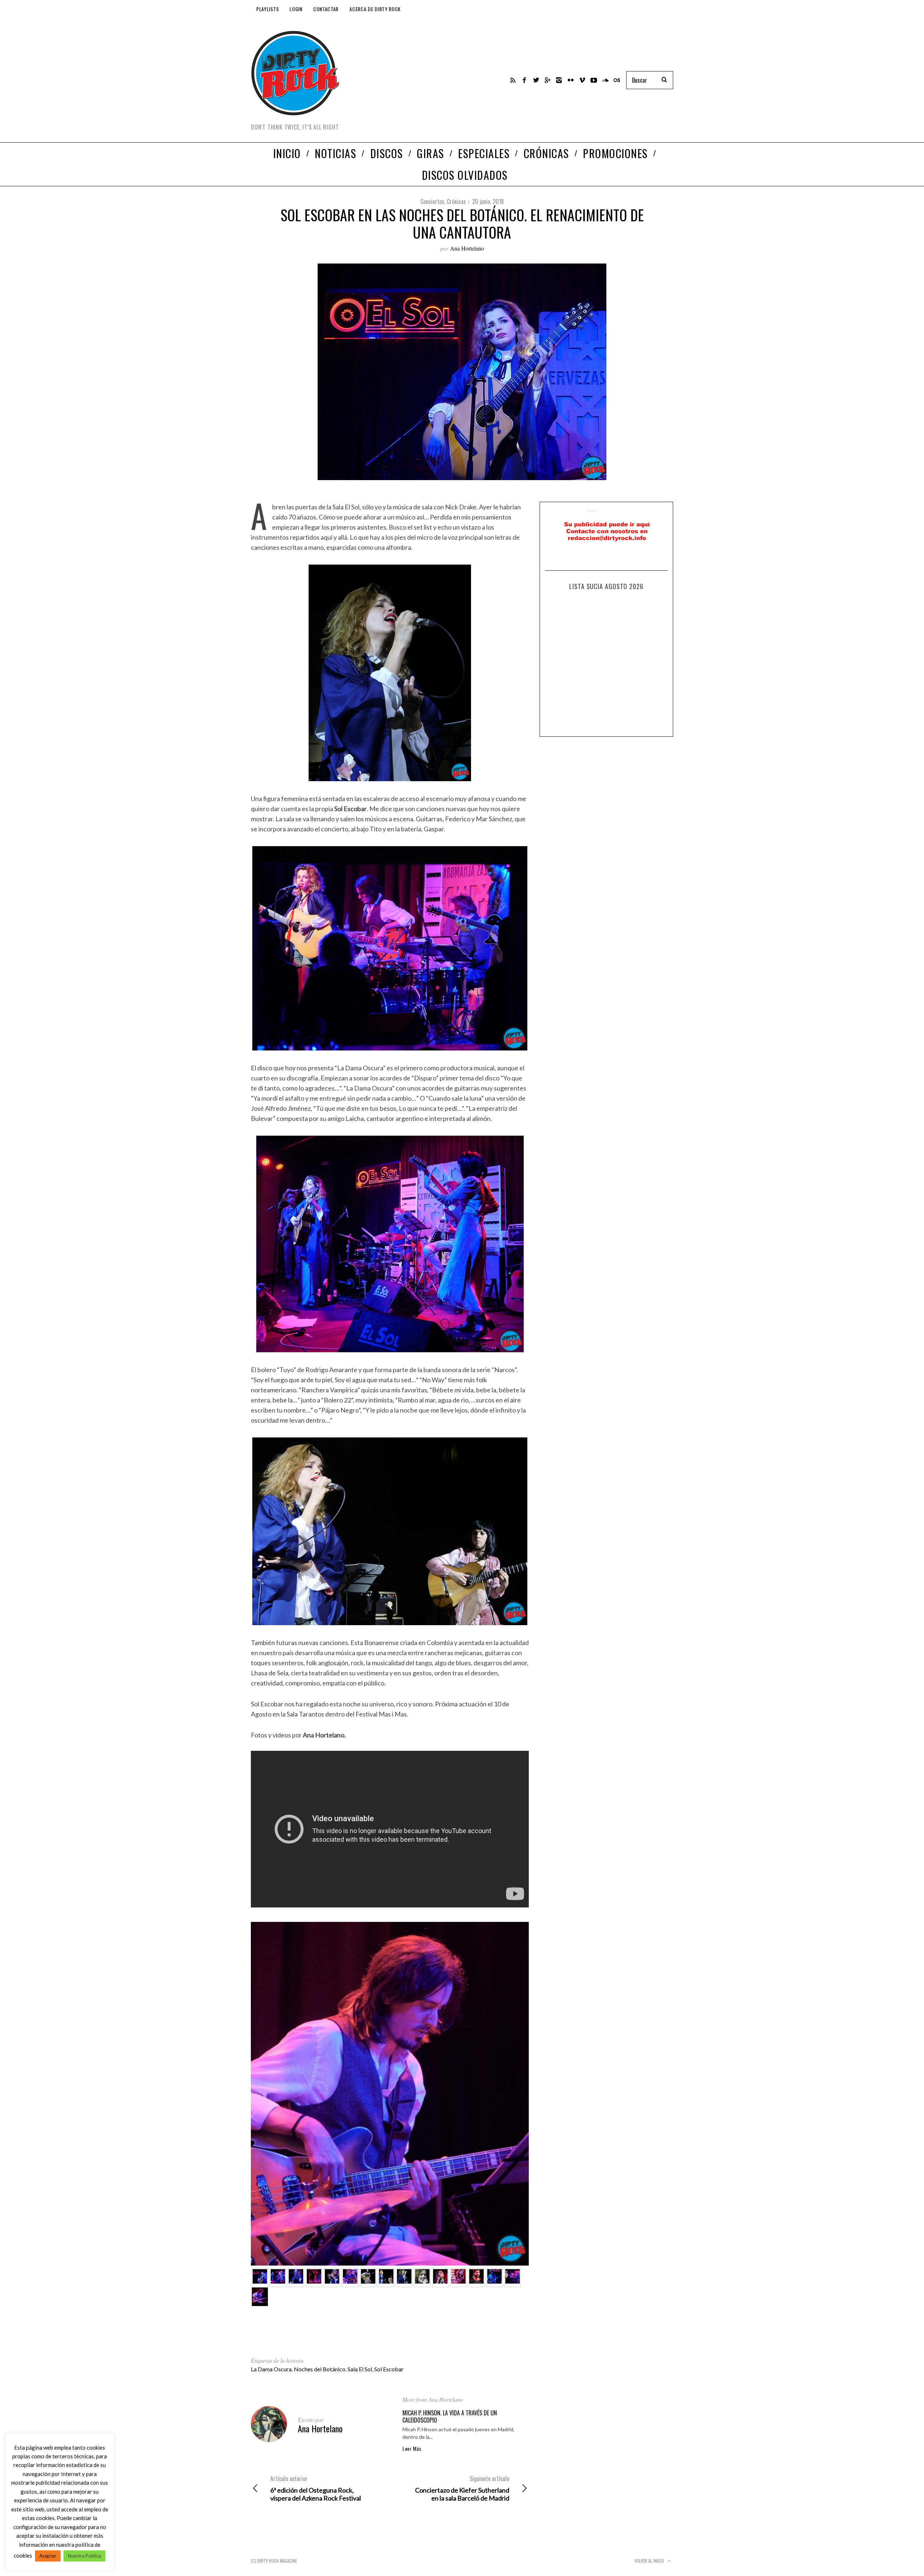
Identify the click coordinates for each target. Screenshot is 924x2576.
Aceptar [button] (48, 2556)
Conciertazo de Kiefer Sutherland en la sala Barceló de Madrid (462, 2488)
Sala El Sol (360, 2369)
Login (296, 9)
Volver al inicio (650, 2561)
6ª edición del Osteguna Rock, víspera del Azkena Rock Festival (316, 2488)
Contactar (326, 9)
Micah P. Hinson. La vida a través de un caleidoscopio (450, 2416)
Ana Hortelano (467, 248)
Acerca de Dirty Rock (375, 9)
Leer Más (412, 2449)
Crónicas (456, 201)
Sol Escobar (389, 2369)
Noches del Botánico (320, 2369)
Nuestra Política (84, 2556)
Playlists (267, 9)
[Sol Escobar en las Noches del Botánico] (260, 2278)
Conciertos (432, 201)
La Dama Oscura (271, 2369)
